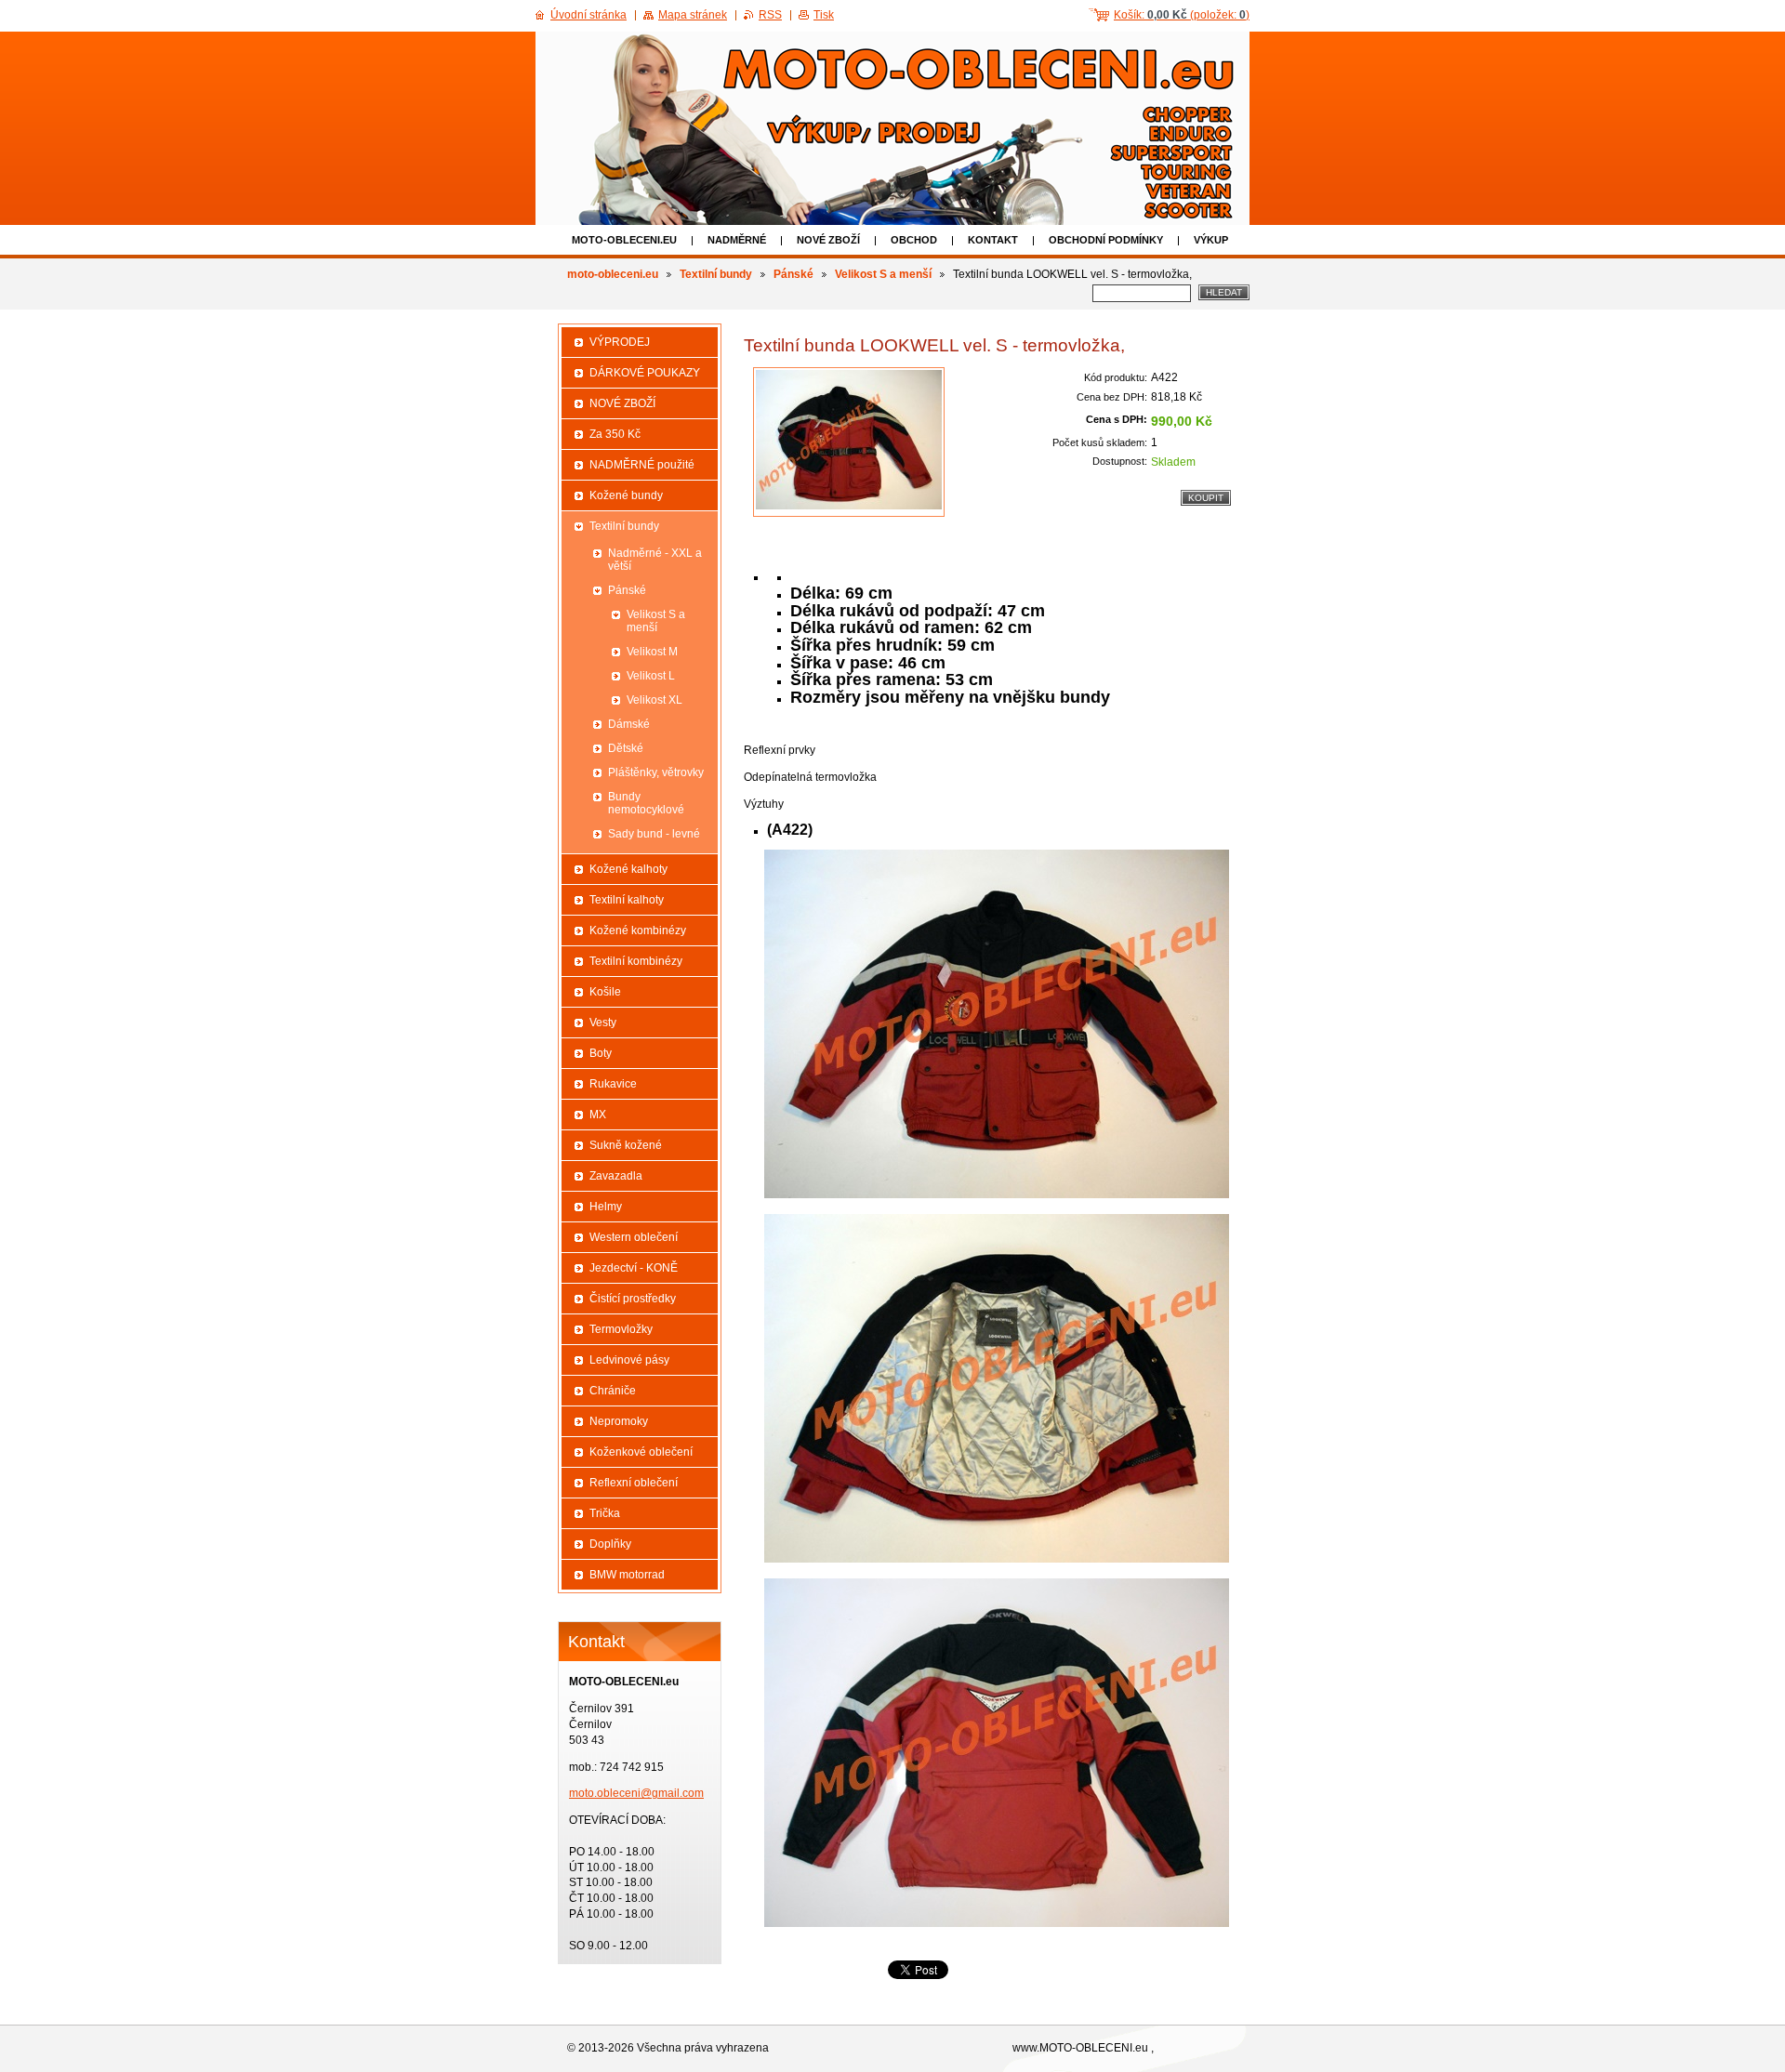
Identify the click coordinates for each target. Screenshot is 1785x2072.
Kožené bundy (626, 495)
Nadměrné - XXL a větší (655, 560)
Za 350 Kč (615, 434)
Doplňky (610, 1544)
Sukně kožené (626, 1145)
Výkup (1211, 240)
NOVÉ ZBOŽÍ (828, 240)
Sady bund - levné (654, 834)
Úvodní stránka (588, 15)
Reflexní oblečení (634, 1483)
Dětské (626, 748)
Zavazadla (616, 1176)
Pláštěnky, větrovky (656, 772)
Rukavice (613, 1084)
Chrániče (613, 1391)
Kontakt (993, 240)
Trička (605, 1513)
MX (598, 1115)
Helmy (606, 1207)
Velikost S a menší (883, 274)
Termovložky (621, 1329)
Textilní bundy (716, 274)
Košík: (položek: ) (1182, 15)
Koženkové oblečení (641, 1452)
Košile (605, 992)
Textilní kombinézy (636, 961)
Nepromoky (619, 1421)
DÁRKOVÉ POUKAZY (645, 373)
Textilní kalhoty (627, 900)
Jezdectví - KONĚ (634, 1268)
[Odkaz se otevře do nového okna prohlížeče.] (849, 442)
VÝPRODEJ (620, 342)
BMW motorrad (627, 1575)
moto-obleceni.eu (624, 240)
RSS (770, 15)
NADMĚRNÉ (737, 240)
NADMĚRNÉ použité (642, 465)
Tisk (824, 15)
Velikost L (651, 676)
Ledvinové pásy (629, 1360)
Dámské (629, 724)
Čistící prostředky (633, 1299)
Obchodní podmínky (1106, 240)
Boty (601, 1053)
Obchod (914, 240)
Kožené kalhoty (628, 869)
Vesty (603, 1023)
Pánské (793, 274)
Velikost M (652, 652)
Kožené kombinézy (638, 930)
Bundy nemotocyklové (646, 803)
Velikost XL (654, 700)
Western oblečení (634, 1237)
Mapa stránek (693, 15)
